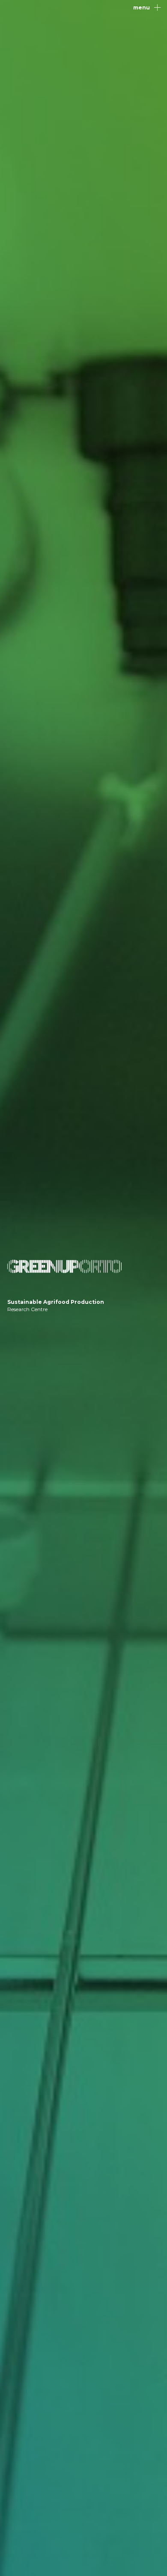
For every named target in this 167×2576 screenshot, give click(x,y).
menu (142, 7)
